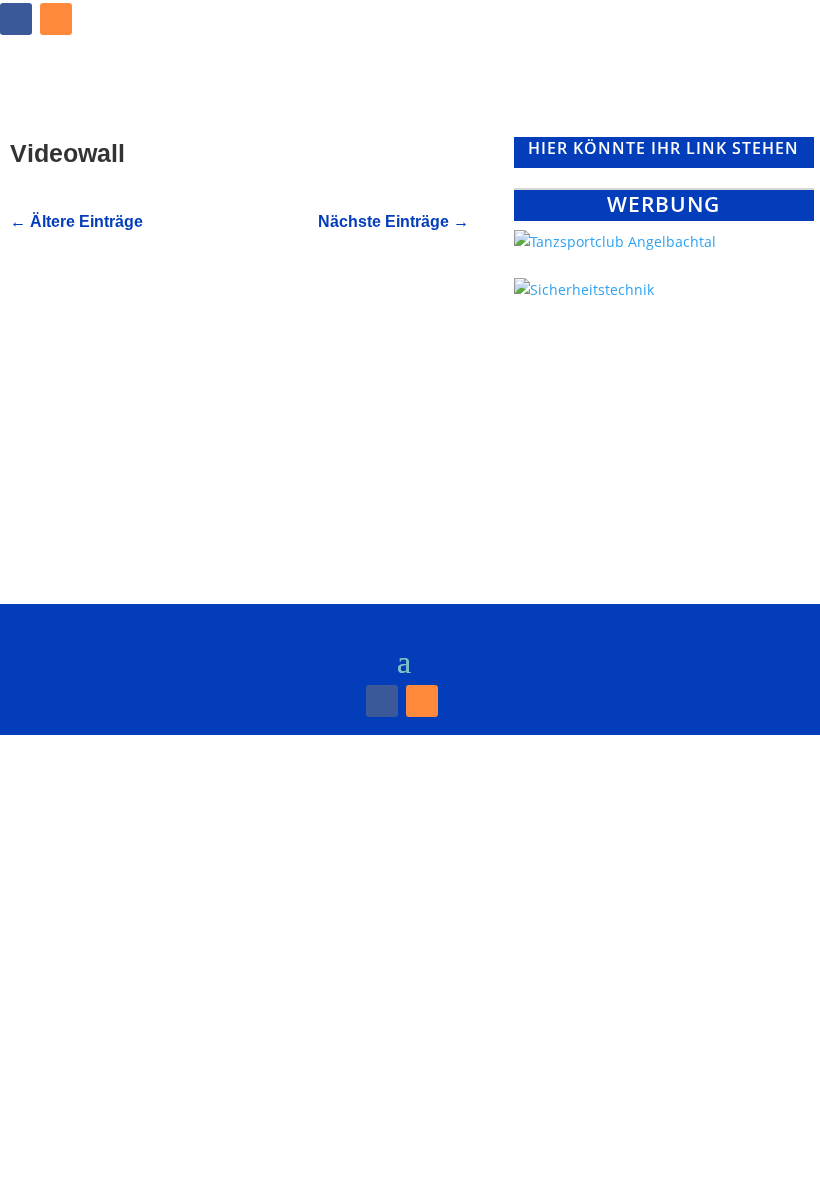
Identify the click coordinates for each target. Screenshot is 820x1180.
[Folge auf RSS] (56, 19)
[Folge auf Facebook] (16, 19)
